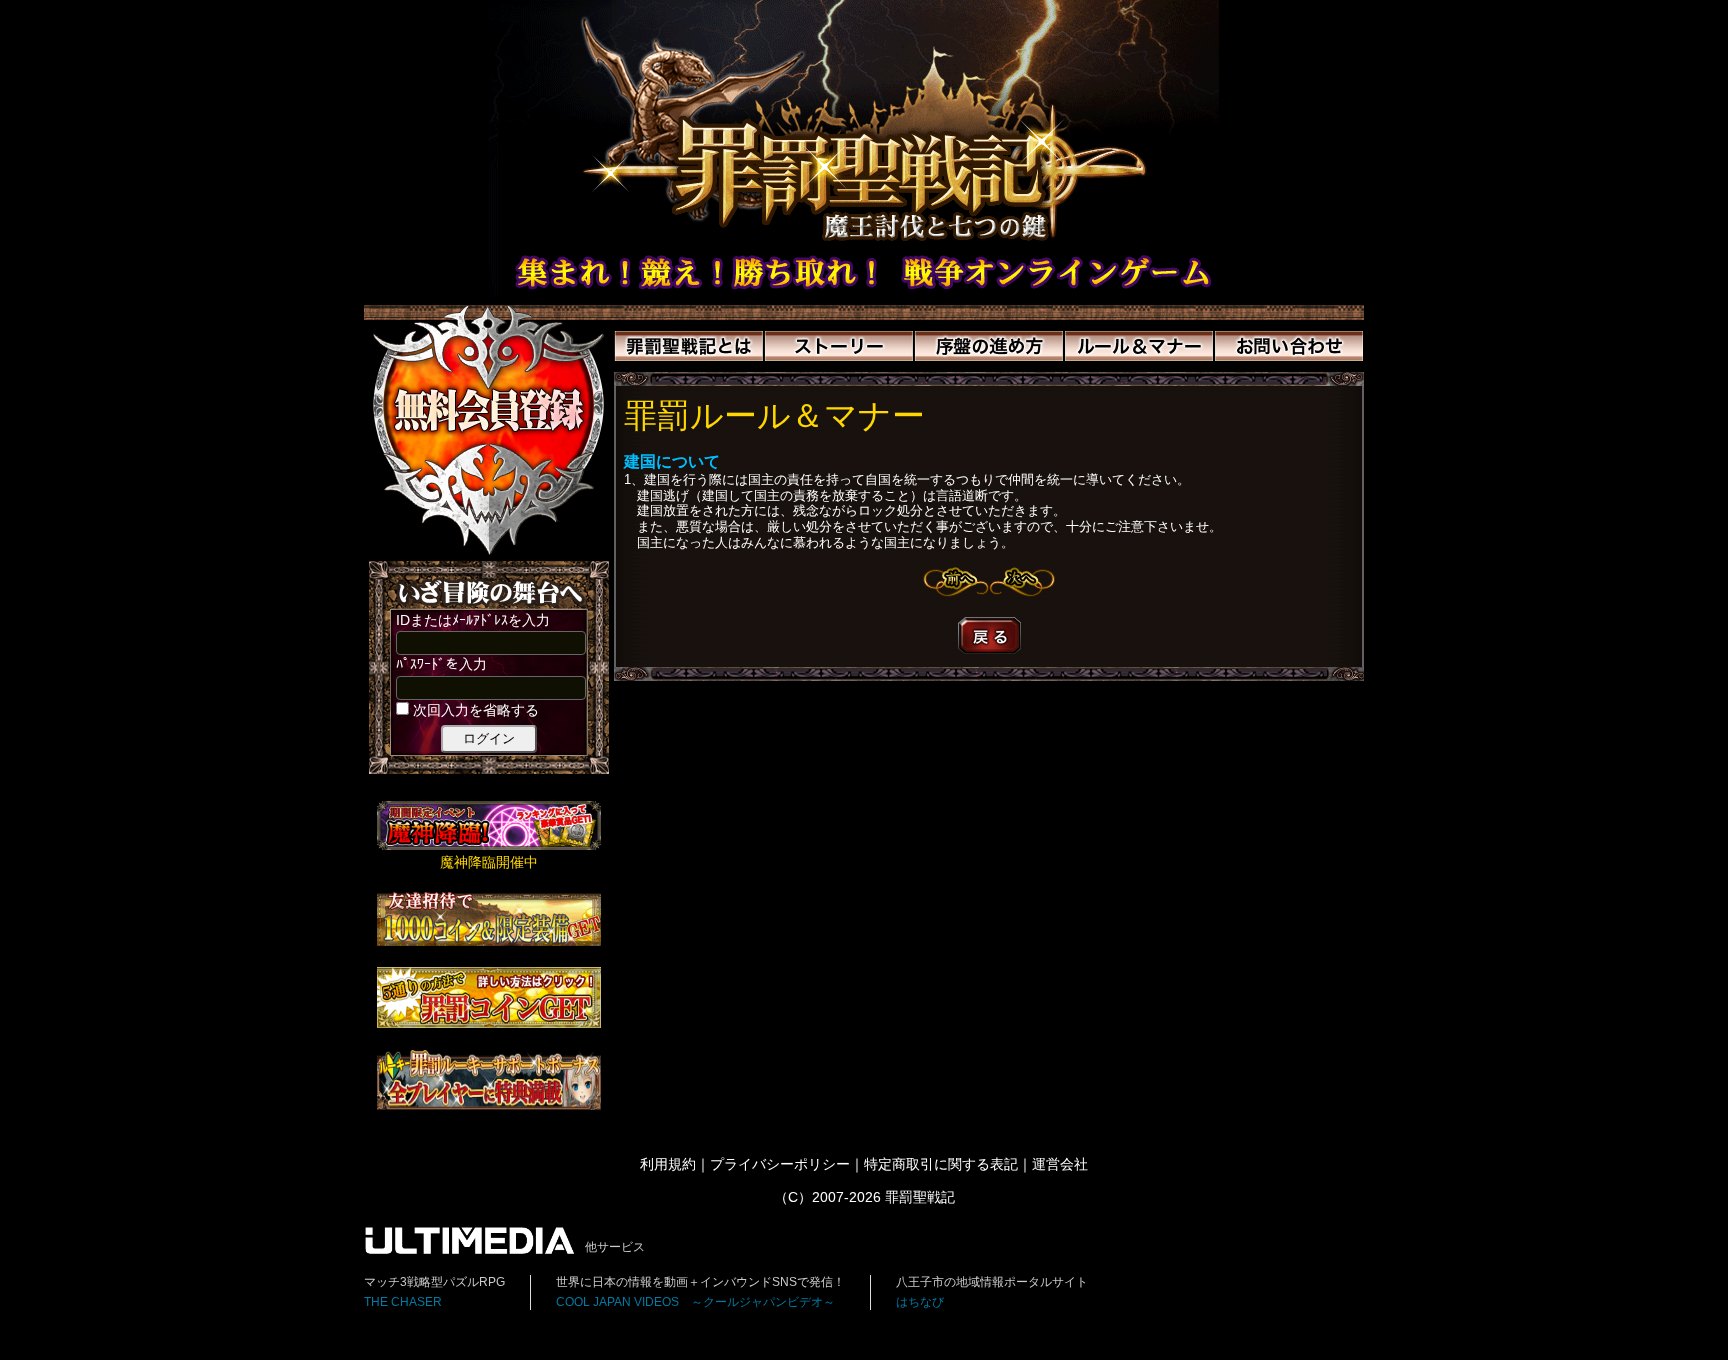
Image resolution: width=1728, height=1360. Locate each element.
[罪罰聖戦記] (864, 295)
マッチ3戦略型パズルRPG (434, 1282)
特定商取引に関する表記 (941, 1164)
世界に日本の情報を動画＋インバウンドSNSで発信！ (700, 1282)
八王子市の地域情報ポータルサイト (992, 1282)
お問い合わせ (1289, 346)
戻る (989, 635)
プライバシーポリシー (780, 1164)
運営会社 (1060, 1164)
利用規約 (668, 1164)
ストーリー (839, 346)
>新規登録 (489, 430)
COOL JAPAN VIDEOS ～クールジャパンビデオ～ (695, 1302)
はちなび (920, 1302)
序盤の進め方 (989, 346)
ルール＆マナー (1139, 346)
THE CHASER (403, 1302)
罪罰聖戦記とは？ (689, 346)
